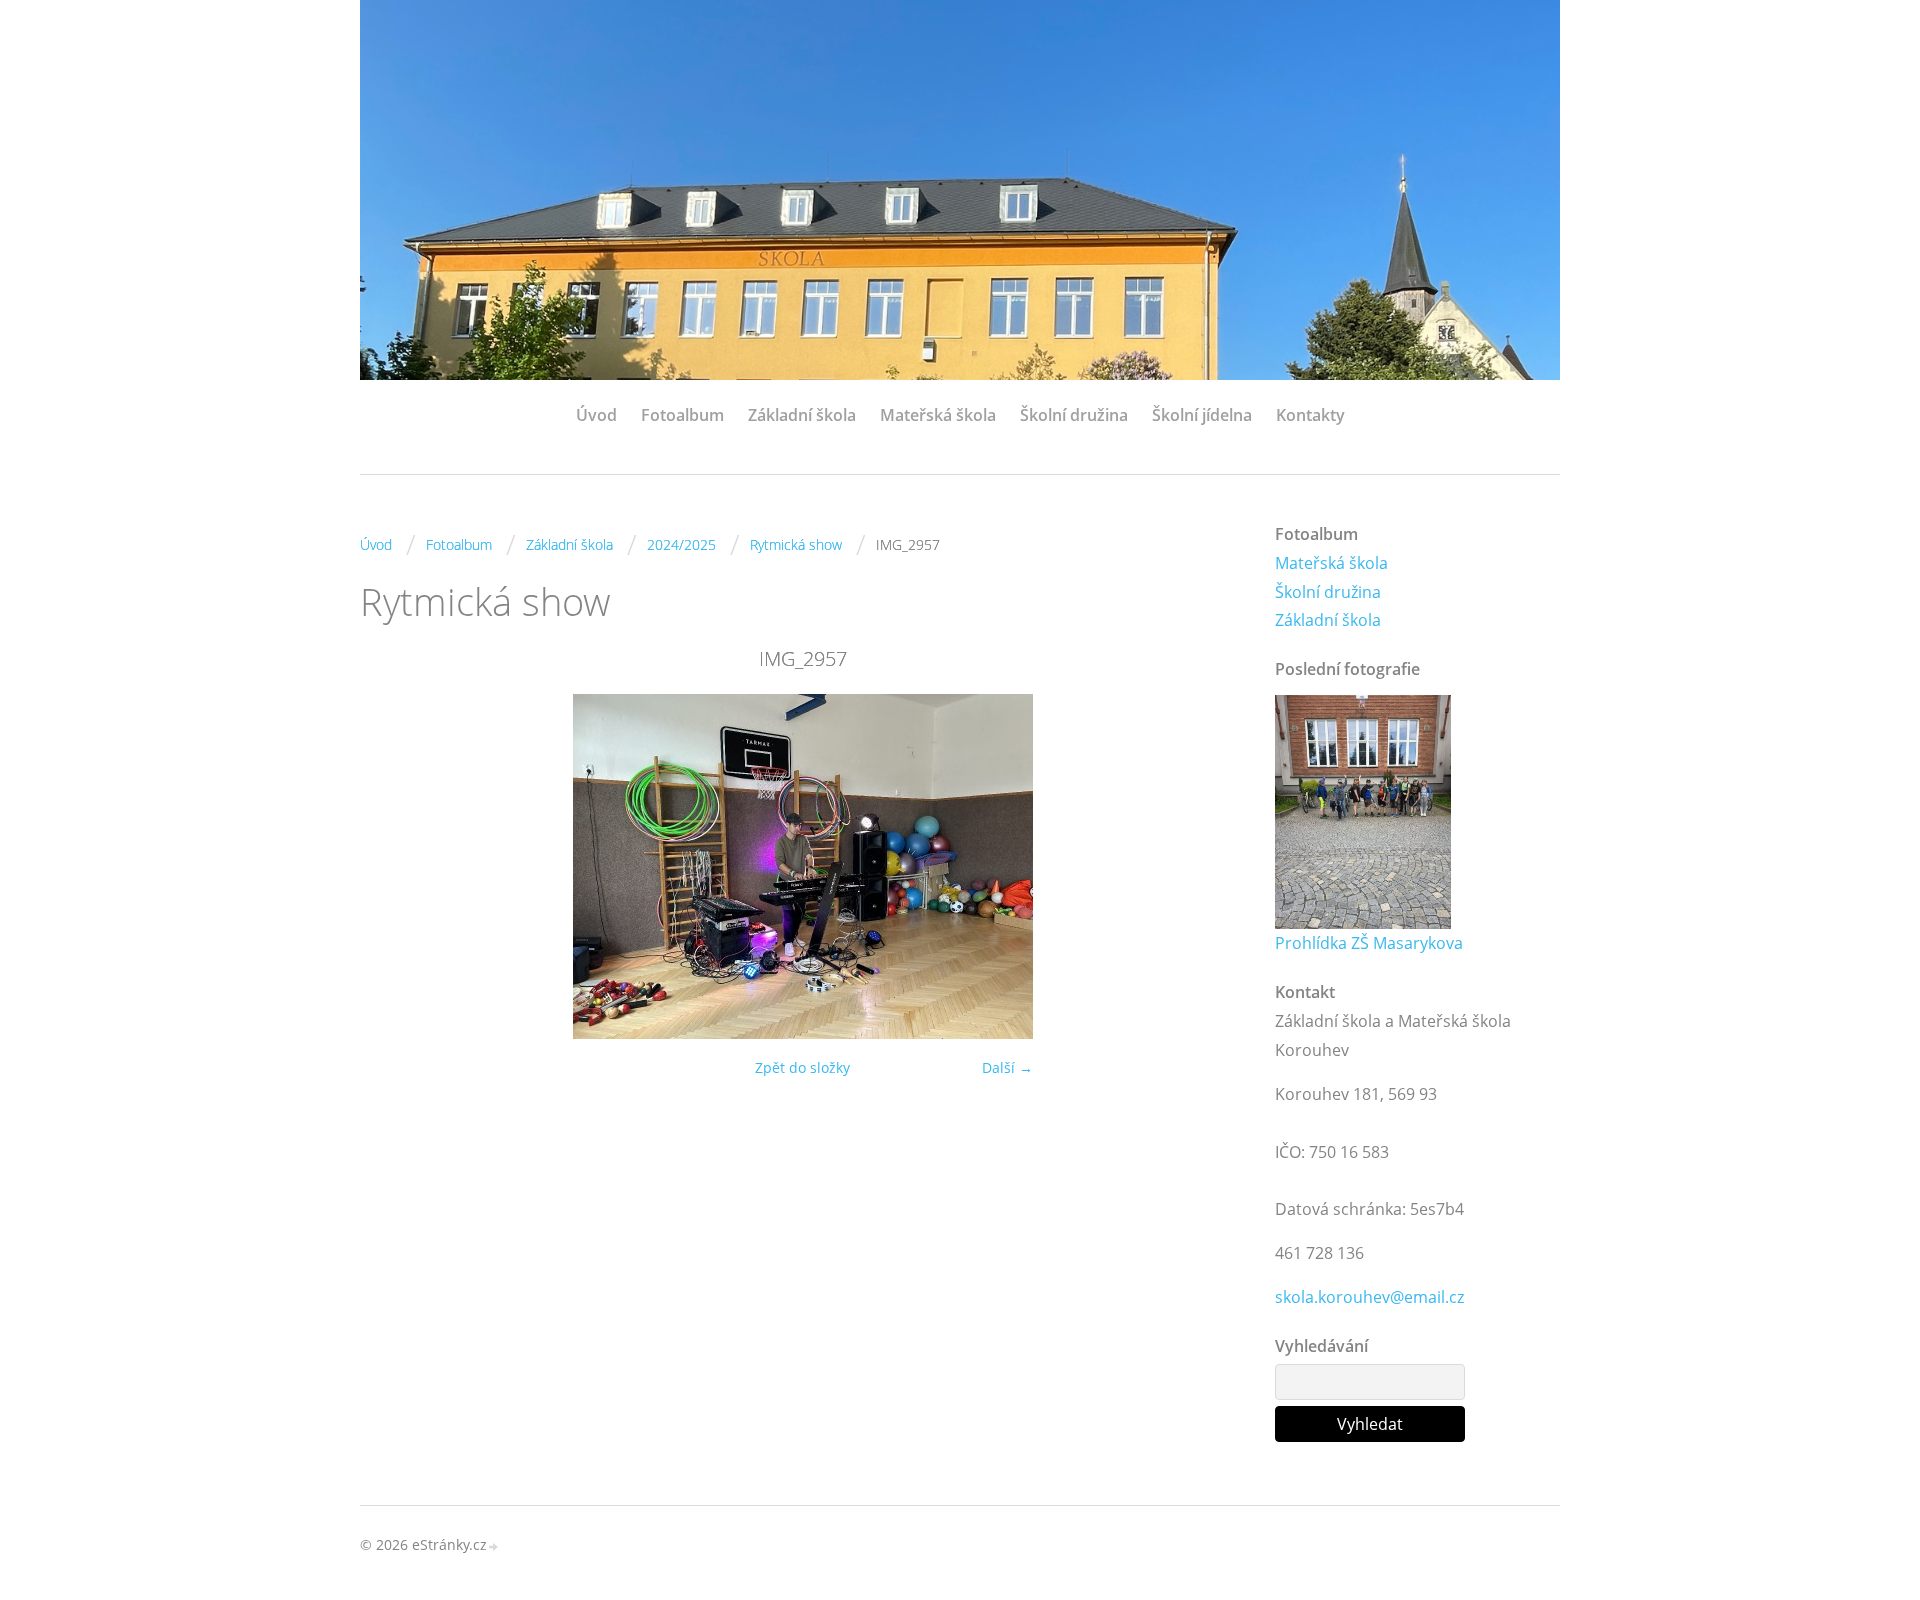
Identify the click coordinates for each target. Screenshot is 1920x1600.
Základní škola (802, 415)
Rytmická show (796, 544)
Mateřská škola (938, 415)
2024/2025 (681, 544)
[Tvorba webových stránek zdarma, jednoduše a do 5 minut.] (494, 1546)
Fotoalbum (682, 415)
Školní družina (1074, 415)
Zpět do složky (802, 1067)
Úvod (596, 415)
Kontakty (1310, 415)
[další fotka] (1212, 866)
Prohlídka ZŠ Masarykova (1369, 943)
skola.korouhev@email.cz (1369, 1297)
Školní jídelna (1202, 415)
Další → (1007, 1067)
